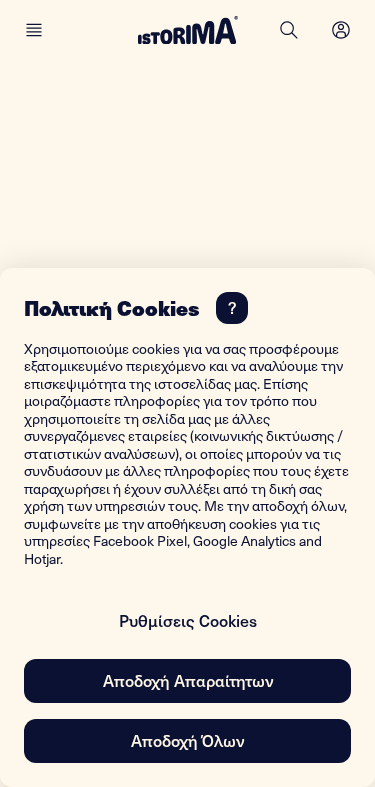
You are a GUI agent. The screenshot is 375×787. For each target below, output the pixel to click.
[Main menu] (34, 30)
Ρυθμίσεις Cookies (188, 620)
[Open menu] (341, 30)
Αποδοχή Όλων (187, 740)
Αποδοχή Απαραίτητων (188, 680)
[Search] (289, 30)
